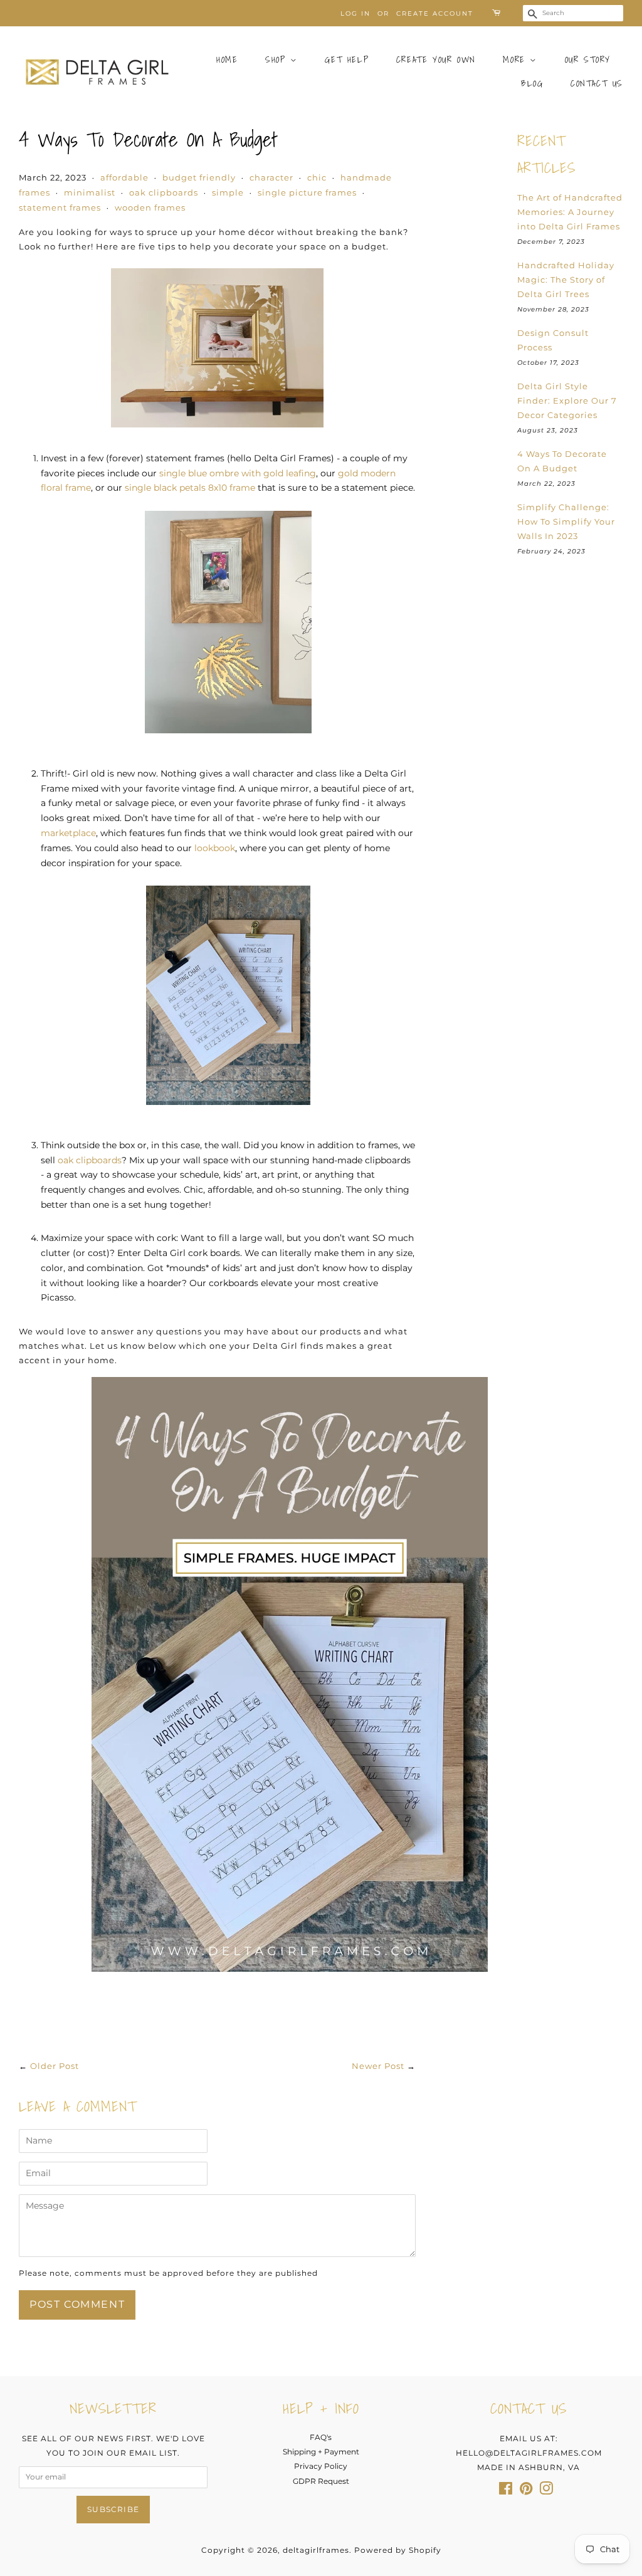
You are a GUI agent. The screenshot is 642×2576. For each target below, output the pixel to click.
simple (228, 192)
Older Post (55, 2066)
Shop (278, 60)
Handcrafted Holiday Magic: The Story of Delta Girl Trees (566, 280)
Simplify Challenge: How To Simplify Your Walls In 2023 (566, 521)
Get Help (347, 60)
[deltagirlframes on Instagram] (546, 2491)
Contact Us (597, 83)
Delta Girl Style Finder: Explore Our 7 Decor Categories (567, 401)
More (516, 60)
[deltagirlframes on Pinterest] (526, 2491)
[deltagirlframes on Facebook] (506, 2491)
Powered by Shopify (398, 2550)
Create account (435, 13)
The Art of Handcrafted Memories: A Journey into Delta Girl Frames (570, 212)
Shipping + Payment (321, 2452)
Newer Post (378, 2066)
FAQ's (321, 2437)
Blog (532, 83)
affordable (124, 177)
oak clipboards (164, 192)
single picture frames (307, 192)
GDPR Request (321, 2481)
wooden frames (150, 207)
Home (227, 60)
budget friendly (199, 177)
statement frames (60, 207)
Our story (588, 60)
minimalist (90, 192)
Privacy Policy (321, 2466)
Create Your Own (436, 60)
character (271, 177)
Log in (355, 13)
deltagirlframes (316, 2550)
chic (317, 177)
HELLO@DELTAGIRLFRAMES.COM (529, 2453)
